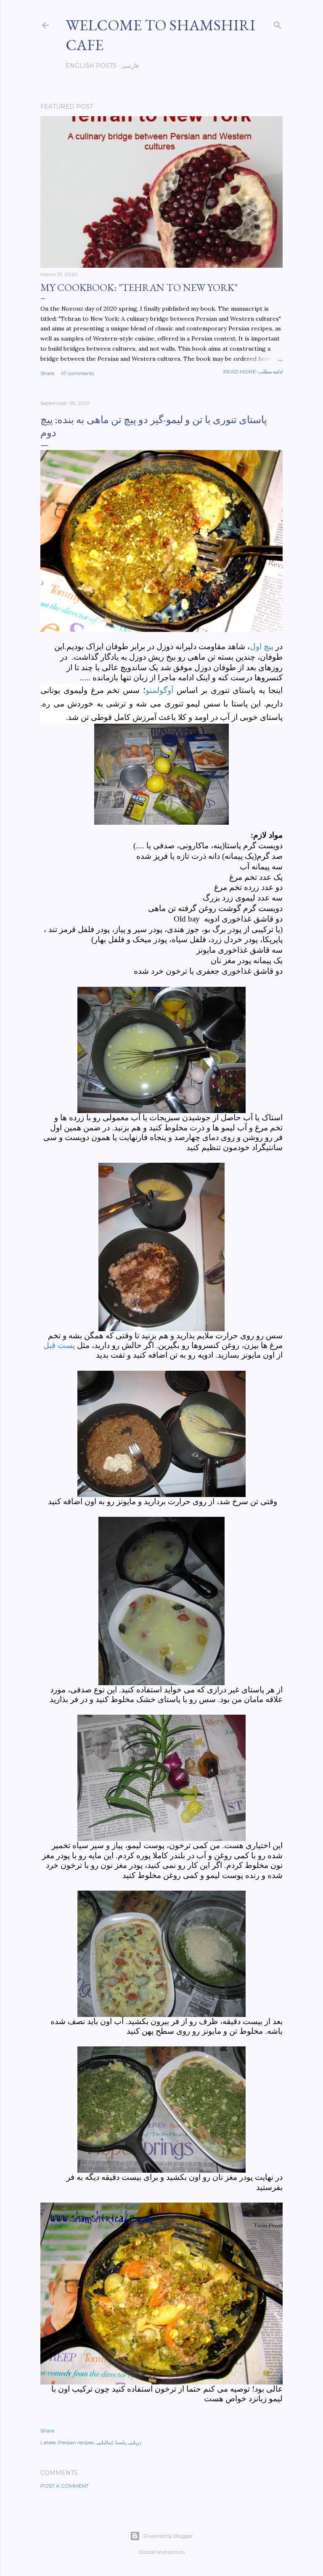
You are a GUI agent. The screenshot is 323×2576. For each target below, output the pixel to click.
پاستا (120, 2442)
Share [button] (47, 373)
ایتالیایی (105, 2442)
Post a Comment (65, 2486)
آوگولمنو (159, 690)
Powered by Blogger (168, 2536)
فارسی (130, 66)
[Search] (278, 23)
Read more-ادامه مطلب (253, 372)
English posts (91, 66)
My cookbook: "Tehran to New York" (139, 287)
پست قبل (59, 1345)
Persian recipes (76, 2442)
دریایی (135, 2442)
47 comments (77, 373)
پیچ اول (262, 646)
